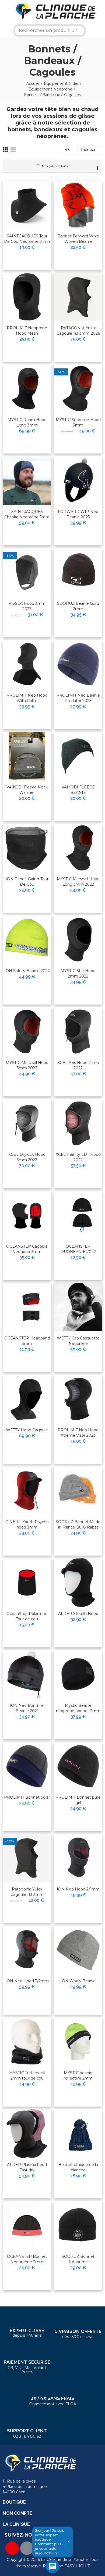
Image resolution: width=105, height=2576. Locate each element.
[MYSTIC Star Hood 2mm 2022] (78, 940)
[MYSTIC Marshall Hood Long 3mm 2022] (78, 848)
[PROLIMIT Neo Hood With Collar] (27, 664)
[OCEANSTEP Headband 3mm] (27, 1307)
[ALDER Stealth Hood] (78, 1583)
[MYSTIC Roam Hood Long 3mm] (27, 389)
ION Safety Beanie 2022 (27, 971)
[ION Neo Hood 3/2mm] (27, 1950)
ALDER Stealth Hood (78, 1614)
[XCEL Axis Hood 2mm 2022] (78, 1032)
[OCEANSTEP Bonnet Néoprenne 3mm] (27, 2225)
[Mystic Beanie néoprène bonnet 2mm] (78, 1674)
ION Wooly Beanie (78, 1981)
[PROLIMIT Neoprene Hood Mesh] (27, 297)
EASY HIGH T (77, 2566)
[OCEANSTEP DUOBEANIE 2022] (78, 1215)
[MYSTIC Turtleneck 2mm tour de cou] (27, 2042)
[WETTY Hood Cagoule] (27, 1399)
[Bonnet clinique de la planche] (78, 2134)
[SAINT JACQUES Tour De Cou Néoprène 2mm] (27, 205)
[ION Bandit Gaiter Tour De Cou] (27, 848)
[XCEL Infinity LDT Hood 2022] (78, 1123)
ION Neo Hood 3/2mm (27, 1981)
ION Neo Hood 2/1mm (78, 1889)
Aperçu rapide (34, 202)
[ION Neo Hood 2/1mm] (78, 1858)
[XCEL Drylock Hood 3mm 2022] (27, 1123)
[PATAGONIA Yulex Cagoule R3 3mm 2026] (78, 297)
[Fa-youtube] (12, 2548)
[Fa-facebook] (27, 2548)
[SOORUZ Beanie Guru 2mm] (78, 572)
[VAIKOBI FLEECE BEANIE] (78, 756)
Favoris (36, 192)
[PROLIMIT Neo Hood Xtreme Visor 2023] (78, 1399)
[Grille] (5, 150)
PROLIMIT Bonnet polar (27, 1797)
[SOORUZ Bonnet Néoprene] (78, 2225)
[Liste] (13, 150)
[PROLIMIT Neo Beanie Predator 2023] (78, 664)
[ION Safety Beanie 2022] (27, 940)
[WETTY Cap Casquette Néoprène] (78, 1307)
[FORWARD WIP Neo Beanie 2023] (78, 481)
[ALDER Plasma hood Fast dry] (27, 2134)
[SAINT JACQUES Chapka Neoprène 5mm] (27, 481)
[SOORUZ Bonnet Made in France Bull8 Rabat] (78, 1491)
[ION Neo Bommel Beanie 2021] (27, 1674)
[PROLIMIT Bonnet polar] (27, 1766)
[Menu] (4, 11)
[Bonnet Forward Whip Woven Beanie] (78, 205)
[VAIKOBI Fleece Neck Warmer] (27, 756)
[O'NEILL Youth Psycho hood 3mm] (27, 1491)
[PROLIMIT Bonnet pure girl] (78, 1766)
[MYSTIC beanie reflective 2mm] (78, 2042)
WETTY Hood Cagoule (27, 1430)
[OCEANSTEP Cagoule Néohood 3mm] (27, 1215)
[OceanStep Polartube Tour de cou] (27, 1583)
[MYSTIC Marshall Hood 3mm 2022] (27, 1032)
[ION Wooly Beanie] (78, 1950)
